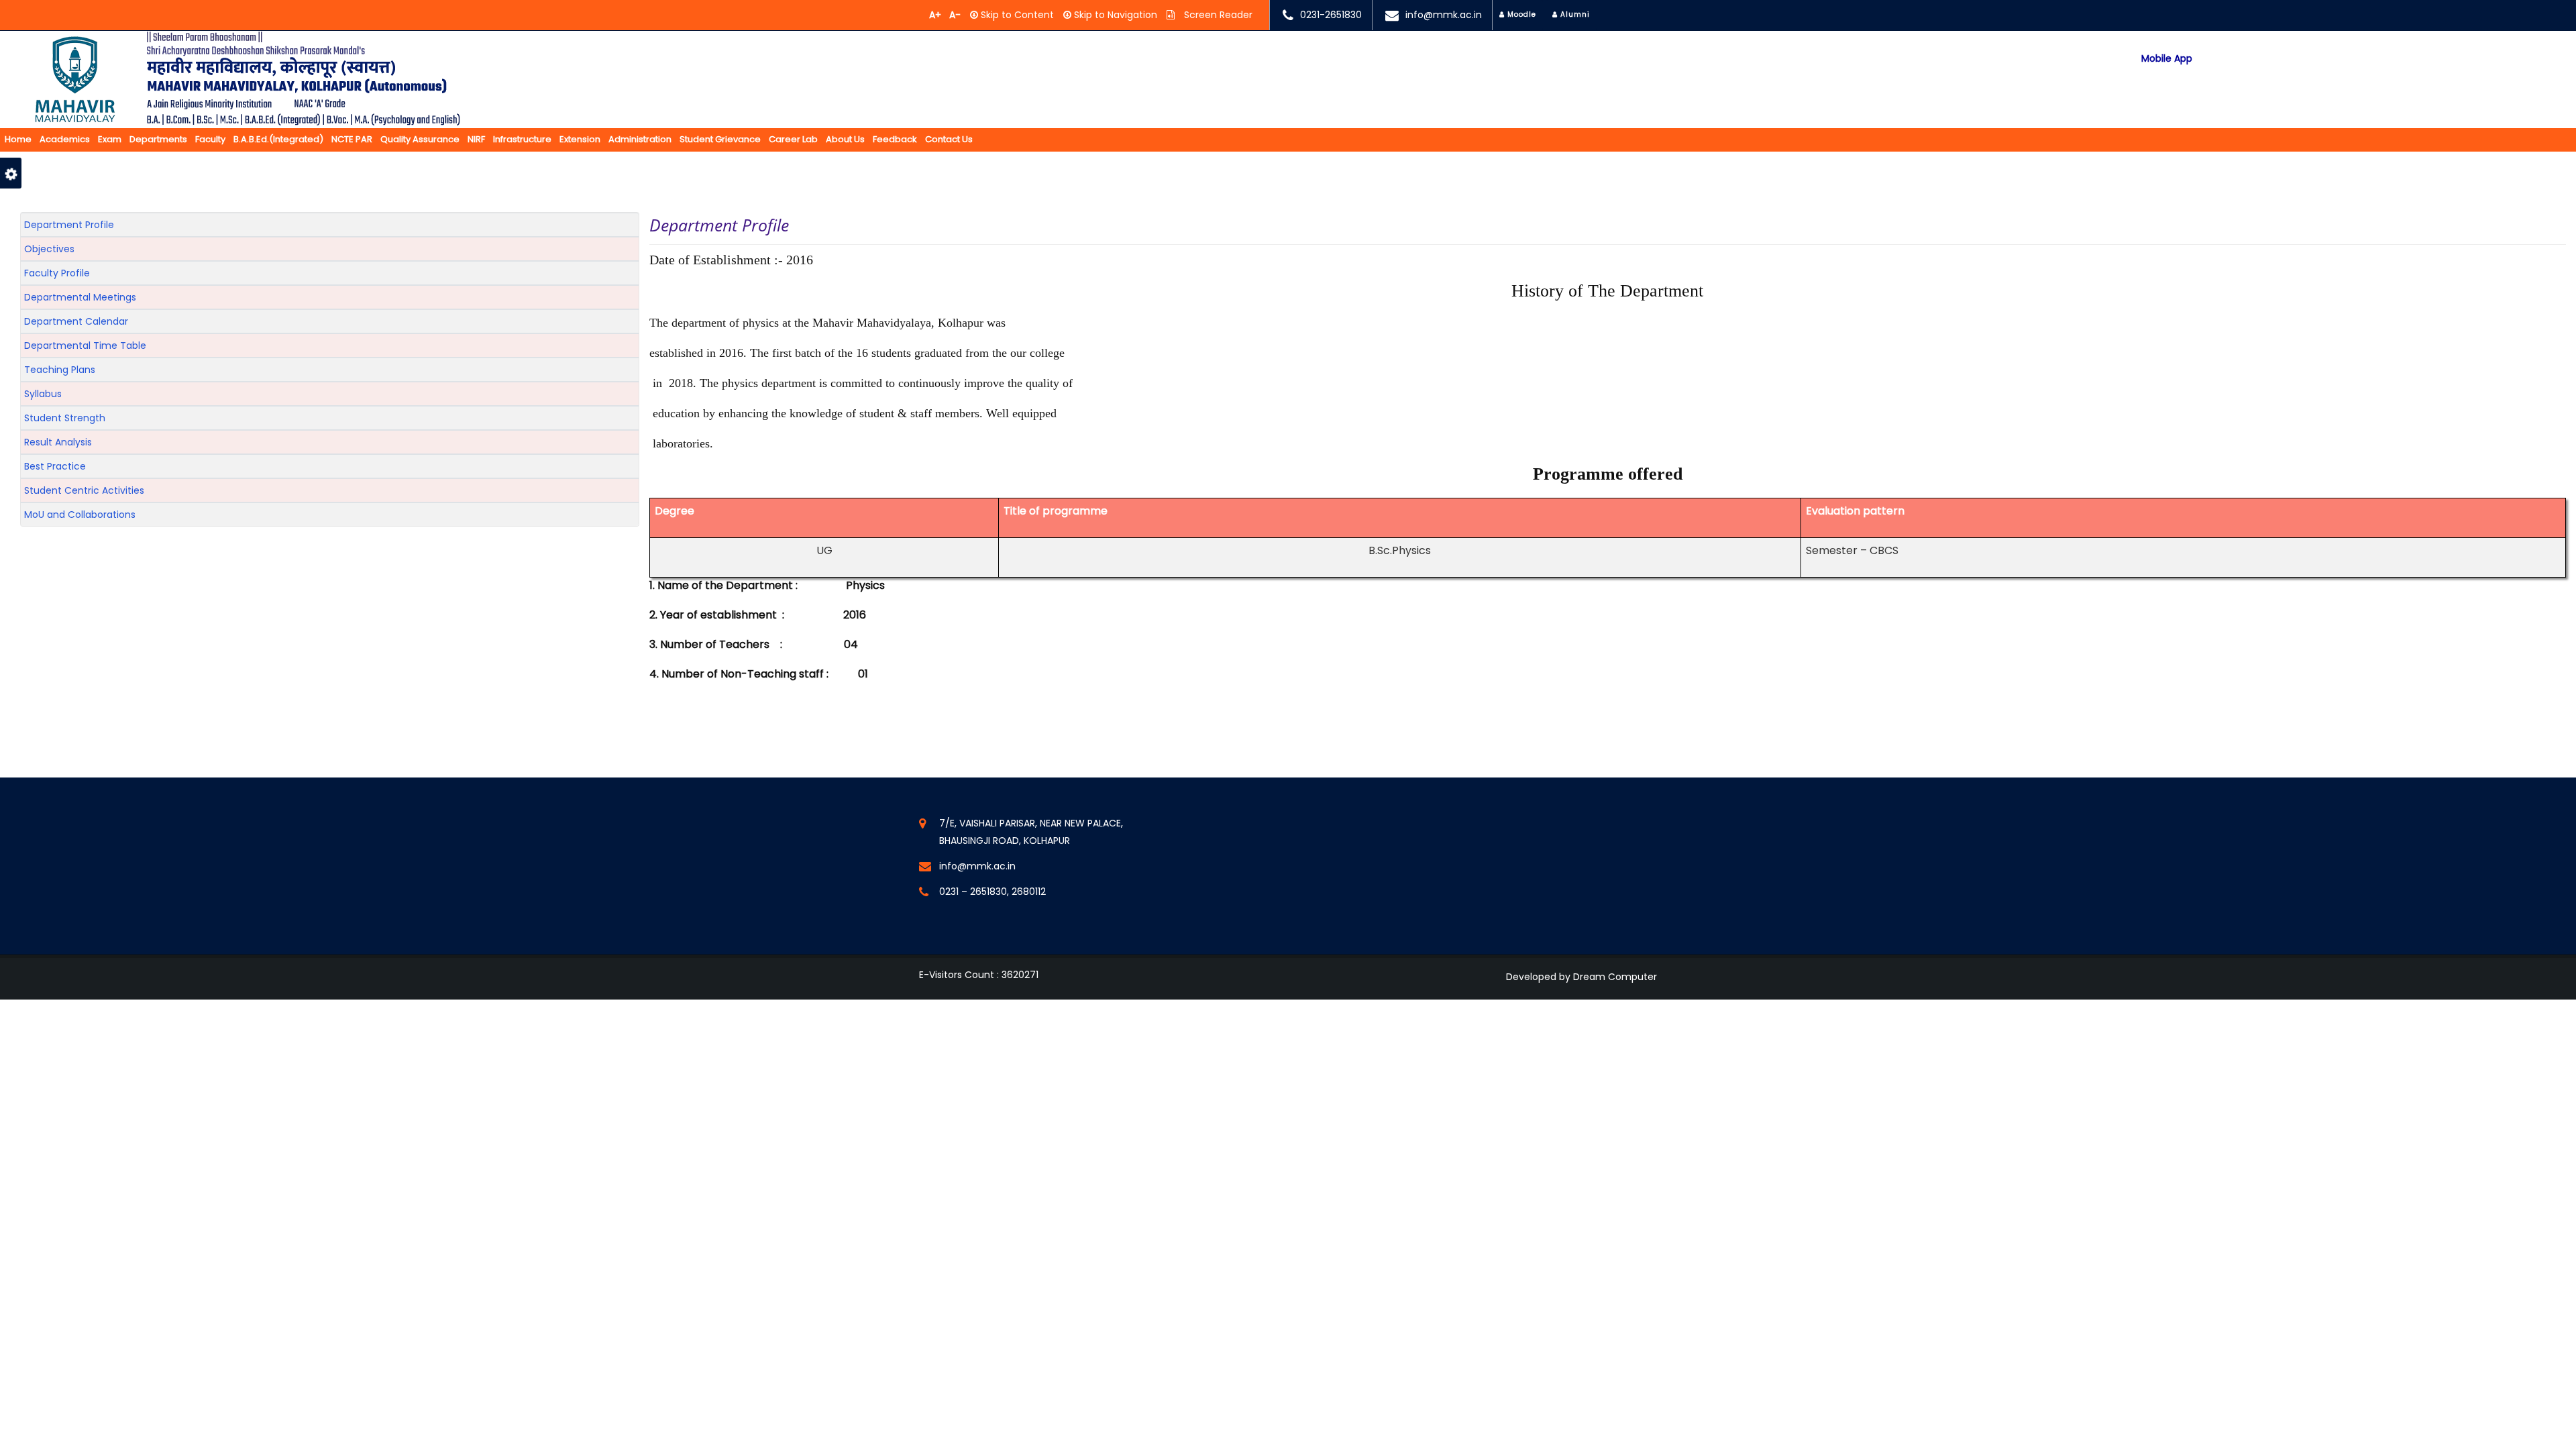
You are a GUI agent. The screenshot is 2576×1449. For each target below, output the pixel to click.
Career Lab (793, 139)
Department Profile (69, 225)
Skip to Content (1016, 15)
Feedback (895, 139)
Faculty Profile (57, 273)
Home (18, 139)
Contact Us (949, 139)
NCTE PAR (352, 139)
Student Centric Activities (84, 490)
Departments (158, 139)
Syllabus (43, 394)
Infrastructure (522, 139)
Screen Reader (1217, 15)
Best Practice (55, 466)
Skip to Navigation (1114, 15)
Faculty (210, 139)
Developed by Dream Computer (1581, 977)
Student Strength (65, 418)
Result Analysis (58, 442)
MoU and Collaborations (80, 515)
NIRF (476, 139)
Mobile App (2167, 59)
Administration (640, 139)
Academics (65, 139)
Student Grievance (720, 139)
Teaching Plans (60, 370)
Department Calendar (76, 321)
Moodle (1520, 14)
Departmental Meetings (80, 297)
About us (845, 139)
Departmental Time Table (85, 345)
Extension (580, 139)
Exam (110, 139)
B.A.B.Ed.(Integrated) (278, 139)
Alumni (1574, 14)
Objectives (49, 249)
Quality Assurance (420, 139)
